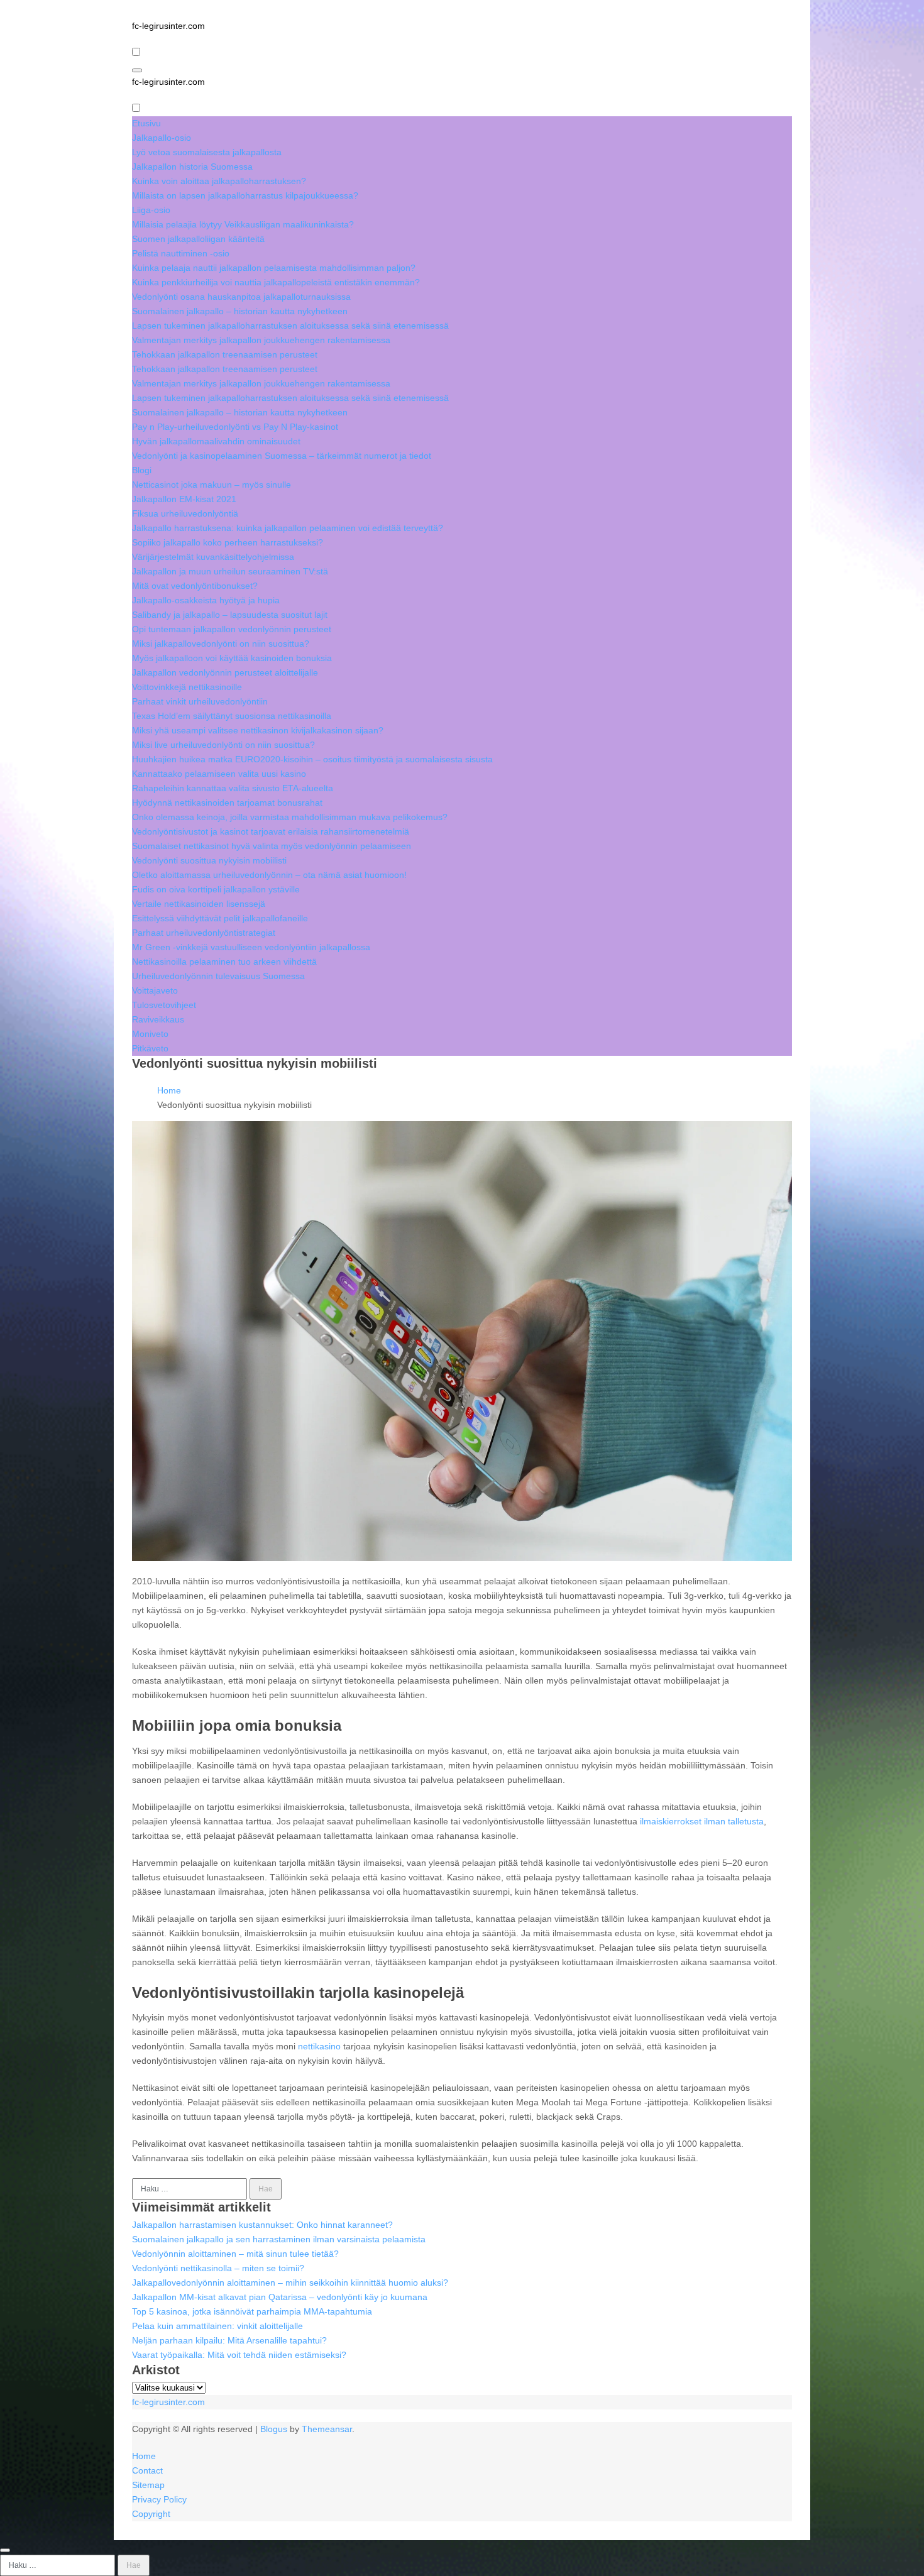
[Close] (5, 2550)
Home (144, 2456)
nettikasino (319, 2046)
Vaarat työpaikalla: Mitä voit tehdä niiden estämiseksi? (239, 2355)
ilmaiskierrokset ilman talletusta (702, 1821)
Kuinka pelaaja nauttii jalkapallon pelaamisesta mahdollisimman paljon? (274, 268)
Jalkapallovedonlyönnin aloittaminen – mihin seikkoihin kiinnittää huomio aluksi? (290, 2283)
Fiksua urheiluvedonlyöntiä (185, 513)
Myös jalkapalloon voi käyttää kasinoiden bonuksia (232, 658)
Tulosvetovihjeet (164, 1005)
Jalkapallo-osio (162, 138)
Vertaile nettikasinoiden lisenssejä (199, 904)
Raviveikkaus (158, 1019)
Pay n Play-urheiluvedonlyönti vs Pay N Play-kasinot (235, 427)
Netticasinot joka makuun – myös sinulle (212, 485)
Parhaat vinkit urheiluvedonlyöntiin (200, 701)
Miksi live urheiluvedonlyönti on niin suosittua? (223, 745)
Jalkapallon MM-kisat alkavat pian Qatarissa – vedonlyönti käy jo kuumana (280, 2297)
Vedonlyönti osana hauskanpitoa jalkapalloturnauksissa (241, 297)
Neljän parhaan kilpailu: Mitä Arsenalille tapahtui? (229, 2340)
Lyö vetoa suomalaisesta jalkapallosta (207, 152)
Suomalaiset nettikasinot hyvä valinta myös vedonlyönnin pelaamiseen (272, 846)
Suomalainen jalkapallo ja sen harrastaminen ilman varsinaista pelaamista (279, 2239)
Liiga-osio (151, 210)
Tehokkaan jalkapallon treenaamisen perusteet (225, 354)
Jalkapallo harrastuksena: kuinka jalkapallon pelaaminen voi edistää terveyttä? (288, 528)
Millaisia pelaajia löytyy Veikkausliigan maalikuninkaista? (243, 224)
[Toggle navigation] (137, 70)
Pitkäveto (150, 1048)
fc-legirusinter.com (168, 26)
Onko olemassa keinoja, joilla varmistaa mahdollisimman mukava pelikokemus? (290, 817)
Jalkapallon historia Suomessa (192, 167)
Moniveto (150, 1034)
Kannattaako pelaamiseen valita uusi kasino (219, 774)
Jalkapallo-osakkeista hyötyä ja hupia (206, 600)
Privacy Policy (159, 2499)
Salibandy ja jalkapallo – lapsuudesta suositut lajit (230, 615)
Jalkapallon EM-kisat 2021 (184, 499)
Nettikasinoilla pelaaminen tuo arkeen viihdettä (224, 962)
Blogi (142, 470)
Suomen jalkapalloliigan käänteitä (198, 239)
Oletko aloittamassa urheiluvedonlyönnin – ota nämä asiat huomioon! (269, 875)
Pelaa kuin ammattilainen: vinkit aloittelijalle (217, 2326)
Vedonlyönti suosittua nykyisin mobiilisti (209, 860)
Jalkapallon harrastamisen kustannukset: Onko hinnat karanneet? (262, 2225)
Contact (147, 2470)
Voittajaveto (155, 990)
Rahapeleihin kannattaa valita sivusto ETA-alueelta (233, 788)
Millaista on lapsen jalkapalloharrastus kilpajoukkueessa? (245, 195)
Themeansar (327, 2429)
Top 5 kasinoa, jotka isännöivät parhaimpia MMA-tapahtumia (252, 2311)
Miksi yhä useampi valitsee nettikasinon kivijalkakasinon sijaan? (258, 730)
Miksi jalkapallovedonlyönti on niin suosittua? (221, 644)
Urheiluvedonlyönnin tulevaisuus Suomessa (218, 976)
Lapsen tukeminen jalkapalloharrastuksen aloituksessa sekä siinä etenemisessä (290, 326)
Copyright (151, 2514)
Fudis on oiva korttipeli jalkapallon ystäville (216, 889)
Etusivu (146, 123)
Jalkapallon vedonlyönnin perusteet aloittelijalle (225, 672)
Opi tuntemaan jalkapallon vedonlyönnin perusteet (232, 629)
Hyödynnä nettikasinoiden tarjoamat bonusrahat (227, 803)
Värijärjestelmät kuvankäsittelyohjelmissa (213, 557)
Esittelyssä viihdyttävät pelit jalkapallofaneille (220, 918)
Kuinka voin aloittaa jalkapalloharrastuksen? (219, 181)
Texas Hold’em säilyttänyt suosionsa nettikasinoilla (232, 716)
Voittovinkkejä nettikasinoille (187, 687)
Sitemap (148, 2485)
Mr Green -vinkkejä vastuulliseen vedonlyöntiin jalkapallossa (251, 947)
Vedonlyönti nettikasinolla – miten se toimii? (218, 2268)
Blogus (274, 2429)
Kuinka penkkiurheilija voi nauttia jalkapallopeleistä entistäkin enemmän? (276, 282)
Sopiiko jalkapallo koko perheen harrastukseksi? (228, 542)
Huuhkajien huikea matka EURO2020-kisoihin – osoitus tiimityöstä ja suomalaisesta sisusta (312, 759)
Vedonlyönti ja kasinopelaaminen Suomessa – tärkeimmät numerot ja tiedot (282, 456)
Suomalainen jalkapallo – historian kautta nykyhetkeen (240, 311)
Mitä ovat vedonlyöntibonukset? (195, 586)
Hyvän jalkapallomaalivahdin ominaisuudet (216, 441)
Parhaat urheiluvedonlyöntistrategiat (204, 933)
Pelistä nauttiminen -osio (181, 253)
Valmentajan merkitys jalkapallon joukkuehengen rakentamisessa (261, 340)
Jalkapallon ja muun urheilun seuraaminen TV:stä (230, 571)
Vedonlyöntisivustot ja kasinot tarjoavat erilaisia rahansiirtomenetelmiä (271, 831)
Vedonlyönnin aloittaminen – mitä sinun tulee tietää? (235, 2254)
